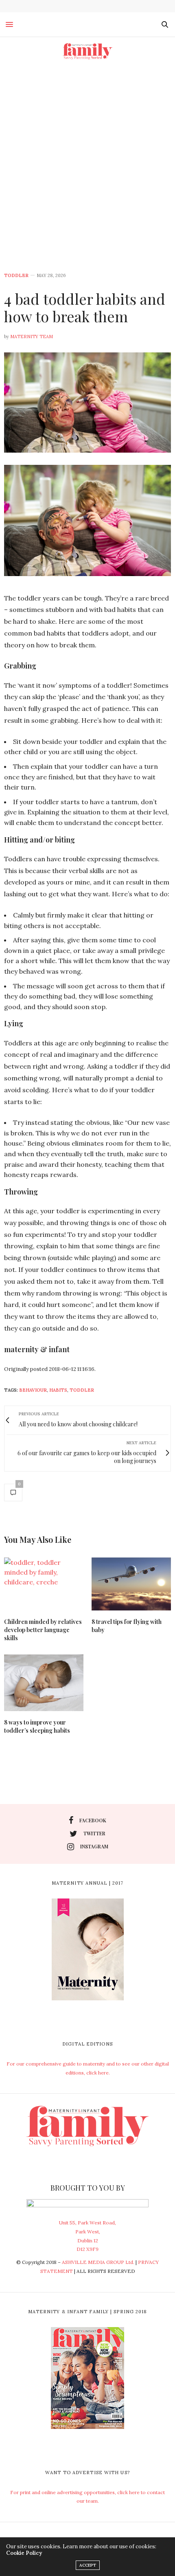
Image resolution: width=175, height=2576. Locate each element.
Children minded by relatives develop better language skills (43, 1630)
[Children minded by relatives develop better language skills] (44, 1584)
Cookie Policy (24, 2553)
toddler (82, 1390)
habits (58, 1390)
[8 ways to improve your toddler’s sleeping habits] (44, 1683)
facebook (93, 1820)
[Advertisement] (87, 157)
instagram (94, 1846)
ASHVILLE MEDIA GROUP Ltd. (98, 2262)
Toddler (16, 276)
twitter (94, 1833)
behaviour (33, 1390)
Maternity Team (32, 337)
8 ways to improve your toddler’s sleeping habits (37, 1726)
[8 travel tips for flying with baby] (131, 1584)
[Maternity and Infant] (87, 51)
